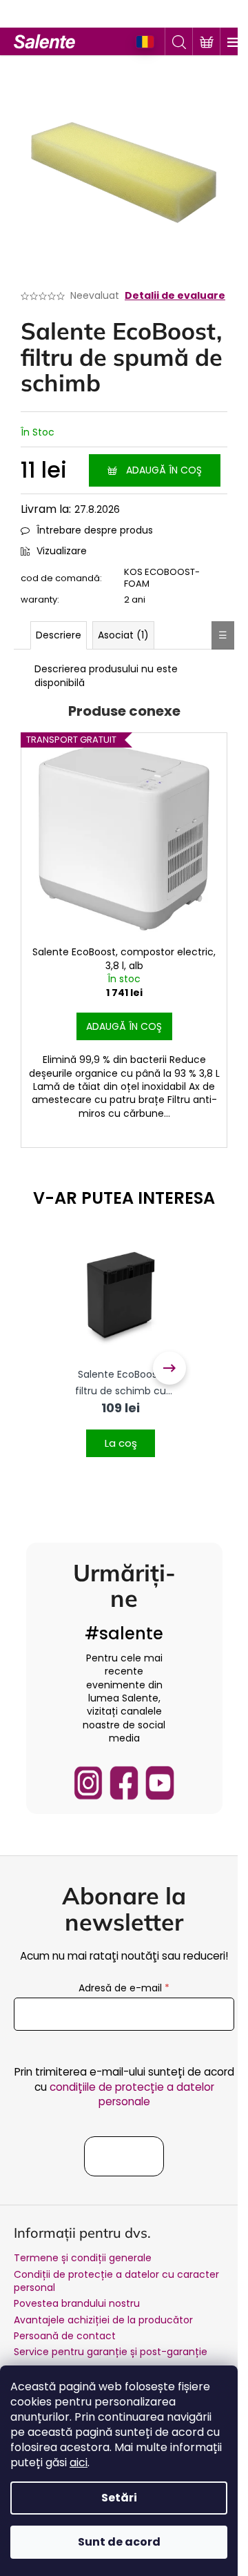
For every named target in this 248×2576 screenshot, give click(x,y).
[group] (121, 1368)
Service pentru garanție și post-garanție (111, 2352)
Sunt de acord (119, 2542)
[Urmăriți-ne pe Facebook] (124, 1783)
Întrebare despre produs (95, 530)
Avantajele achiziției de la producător (103, 2320)
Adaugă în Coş (164, 470)
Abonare (124, 2156)
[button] (121, 1435)
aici (79, 2462)
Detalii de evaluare (175, 296)
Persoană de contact (65, 2336)
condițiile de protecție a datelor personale (132, 2094)
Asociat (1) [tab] (123, 635)
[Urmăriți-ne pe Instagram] (88, 1783)
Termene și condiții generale (83, 2258)
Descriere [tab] (59, 635)
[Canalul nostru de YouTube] (160, 1783)
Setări (119, 2498)
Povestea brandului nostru (77, 2303)
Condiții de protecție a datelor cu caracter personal (116, 2281)
